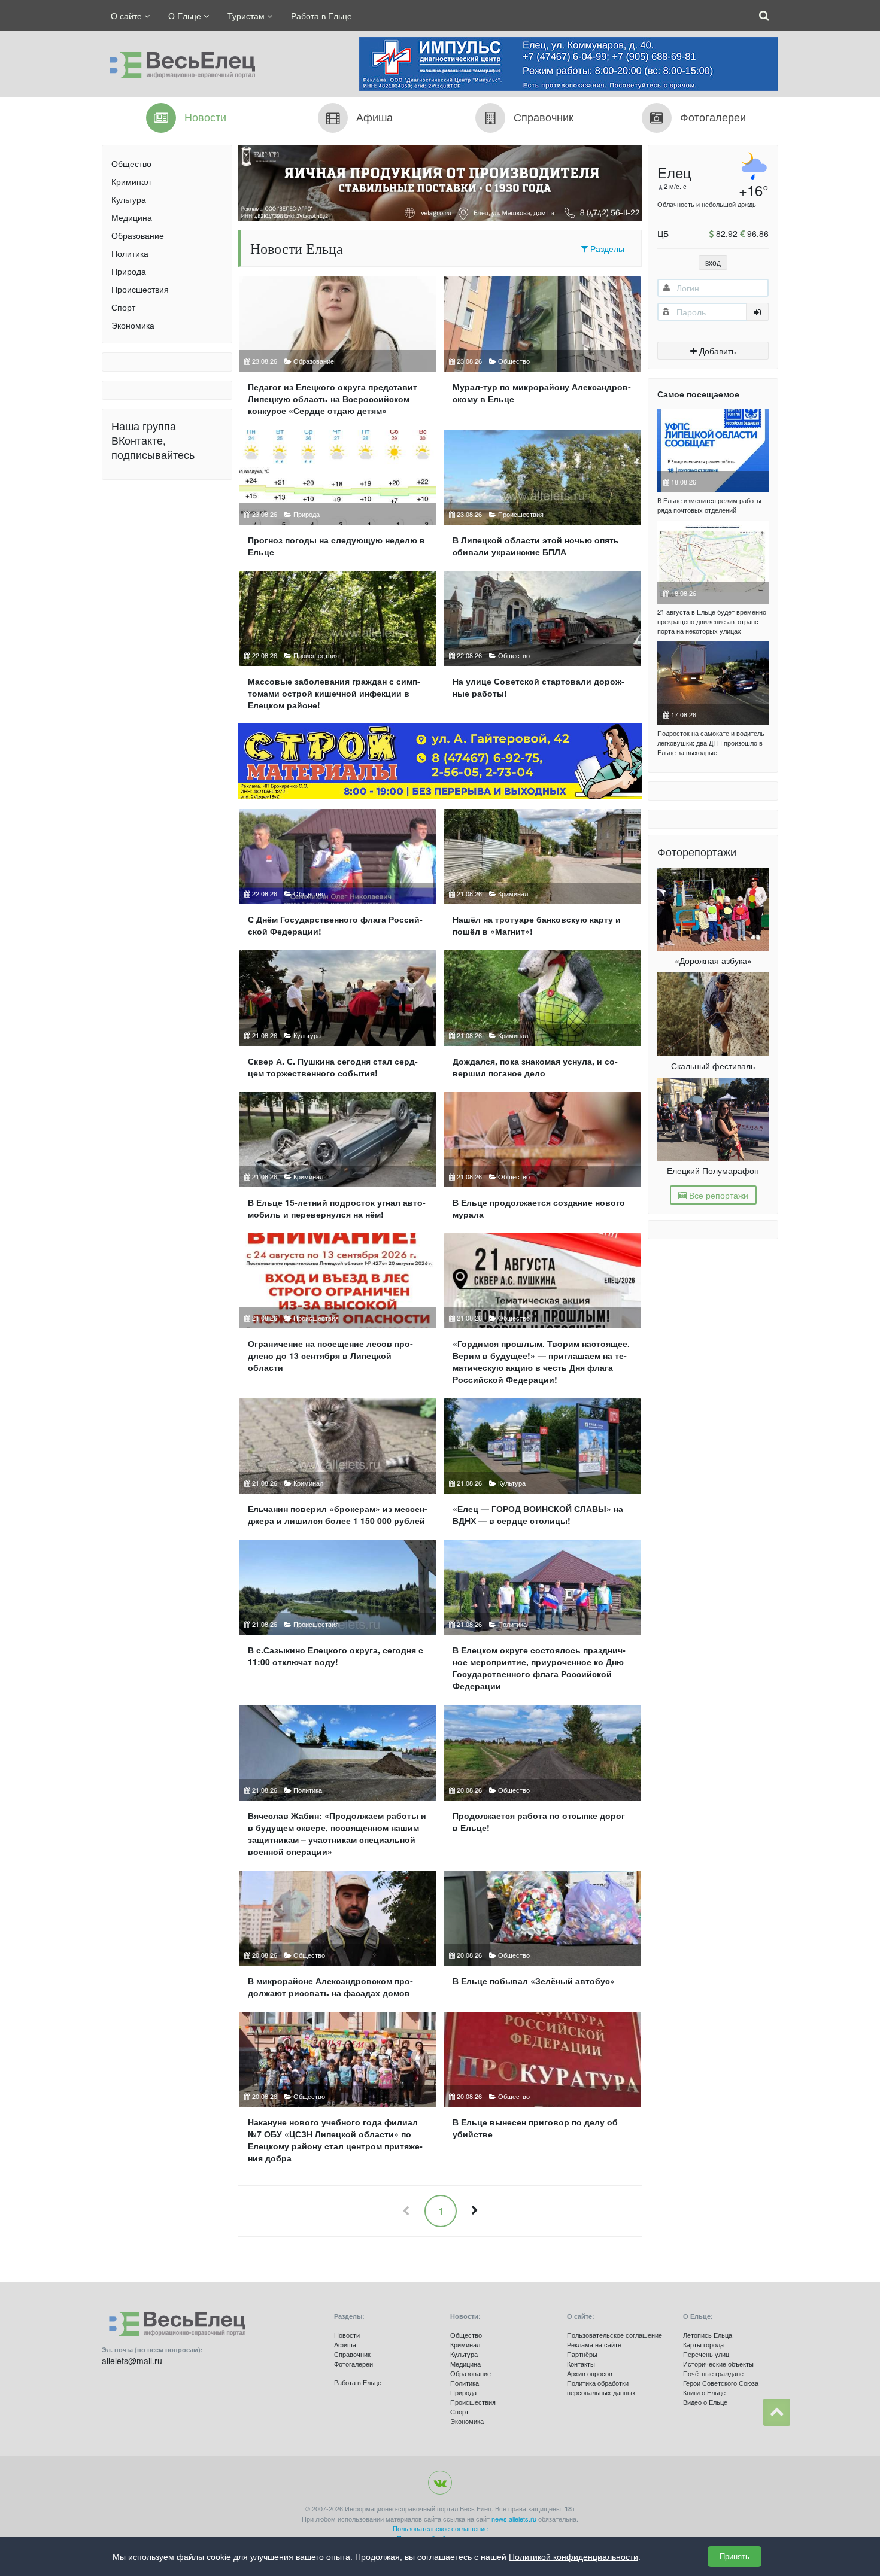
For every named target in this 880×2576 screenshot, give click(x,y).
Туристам (247, 16)
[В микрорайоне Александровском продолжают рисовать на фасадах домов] (338, 1939)
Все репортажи (717, 1195)
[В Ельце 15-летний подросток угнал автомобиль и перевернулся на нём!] (338, 1161)
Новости (347, 2335)
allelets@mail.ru (132, 2361)
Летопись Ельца (708, 2335)
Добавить (716, 351)
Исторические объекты (718, 2364)
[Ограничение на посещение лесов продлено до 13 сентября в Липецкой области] (338, 1314)
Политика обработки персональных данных (601, 2388)
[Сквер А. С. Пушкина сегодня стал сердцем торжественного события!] (338, 1019)
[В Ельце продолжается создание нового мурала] (542, 1161)
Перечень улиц (706, 2354)
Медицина (132, 217)
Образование (138, 235)
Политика (130, 253)
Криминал (131, 181)
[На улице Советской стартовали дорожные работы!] (542, 645)
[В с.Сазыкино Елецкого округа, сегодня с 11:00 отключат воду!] (338, 1620)
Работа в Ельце (321, 16)
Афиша (345, 2344)
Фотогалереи (353, 2364)
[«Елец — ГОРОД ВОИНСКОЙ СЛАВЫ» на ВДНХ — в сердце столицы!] (542, 1467)
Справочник (352, 2354)
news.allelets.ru (514, 2519)
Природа (129, 271)
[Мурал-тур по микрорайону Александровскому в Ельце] (542, 351)
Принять (735, 2557)
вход (713, 262)
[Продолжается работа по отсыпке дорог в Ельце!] (542, 1785)
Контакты (581, 2364)
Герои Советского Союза (721, 2383)
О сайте (128, 16)
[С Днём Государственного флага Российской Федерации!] (338, 878)
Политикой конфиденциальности (573, 2557)
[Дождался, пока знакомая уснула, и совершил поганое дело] (542, 1019)
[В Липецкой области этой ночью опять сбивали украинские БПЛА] (542, 498)
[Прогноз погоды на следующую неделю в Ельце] (338, 498)
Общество (131, 163)
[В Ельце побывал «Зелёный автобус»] (542, 1939)
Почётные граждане (713, 2373)
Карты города (703, 2344)
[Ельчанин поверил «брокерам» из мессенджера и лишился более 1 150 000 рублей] (338, 1467)
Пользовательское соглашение (615, 2335)
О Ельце (186, 16)
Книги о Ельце (704, 2392)
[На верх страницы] (777, 2412)
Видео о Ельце (705, 2402)
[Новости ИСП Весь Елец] (178, 62)
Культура (129, 199)
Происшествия (140, 289)
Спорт (123, 307)
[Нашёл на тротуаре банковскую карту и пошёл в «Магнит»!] (542, 878)
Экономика (133, 325)
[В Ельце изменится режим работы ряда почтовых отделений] (713, 451)
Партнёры (582, 2354)
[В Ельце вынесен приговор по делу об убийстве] (542, 2092)
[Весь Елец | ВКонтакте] (440, 2483)
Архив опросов (590, 2373)
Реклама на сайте (594, 2344)
